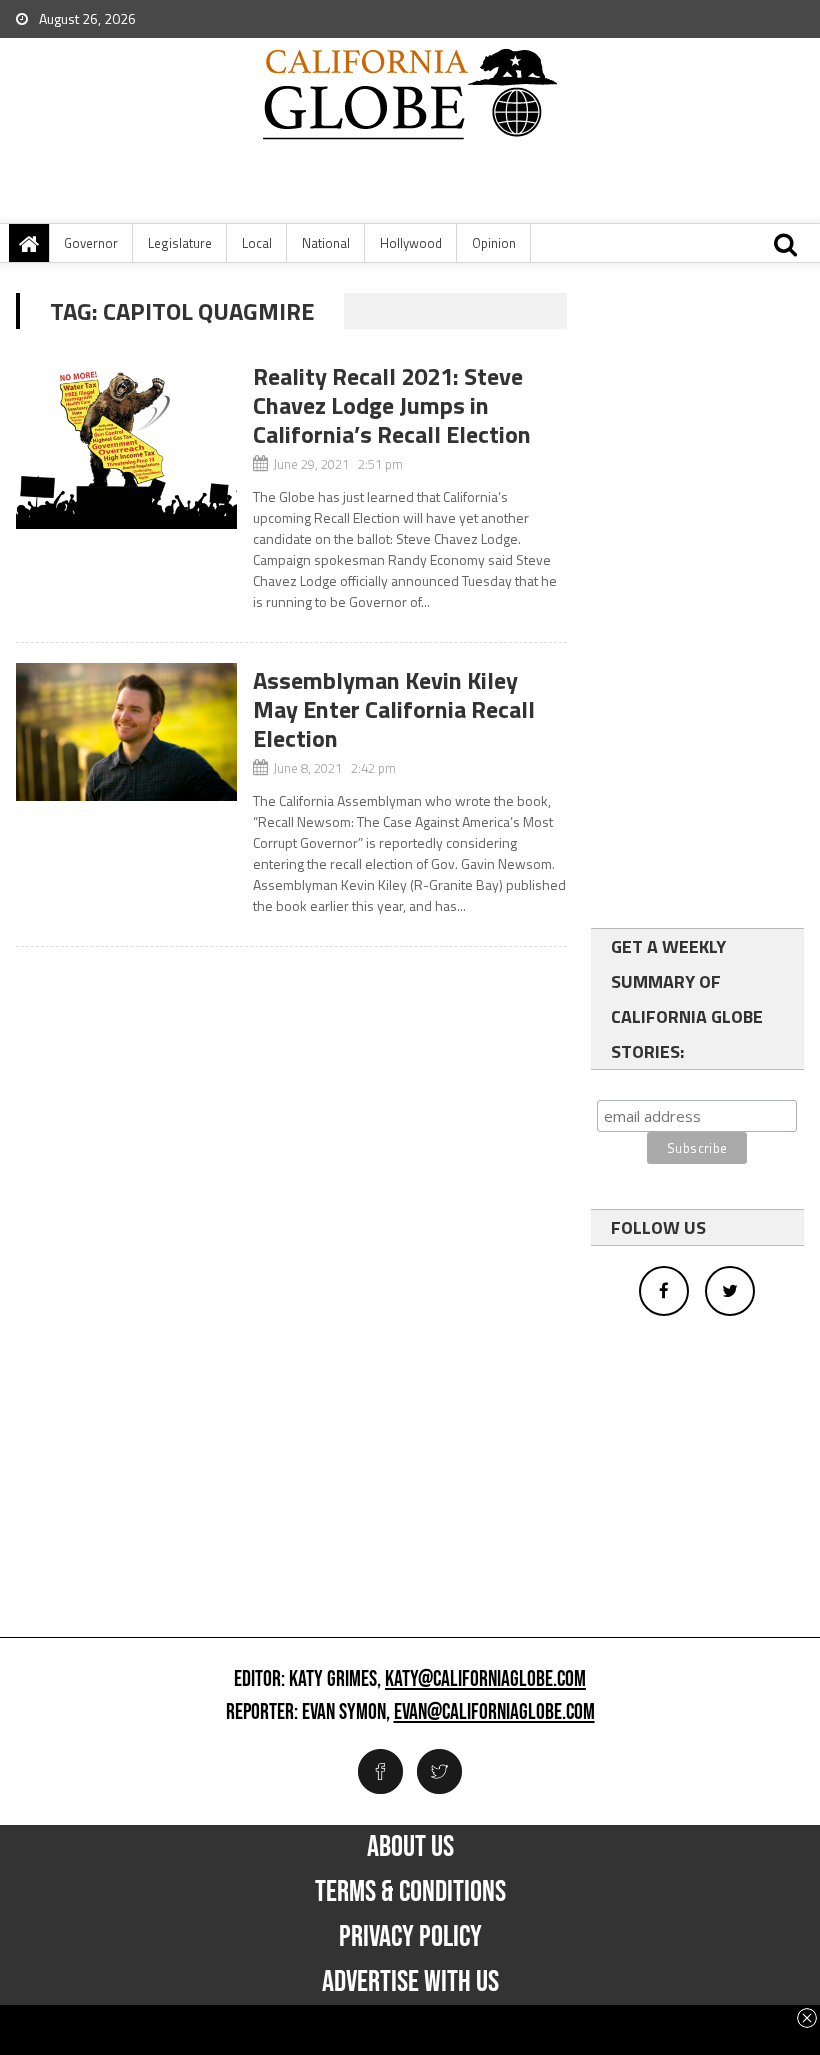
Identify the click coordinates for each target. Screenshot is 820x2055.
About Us (410, 1847)
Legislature (180, 243)
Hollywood (411, 243)
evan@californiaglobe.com (494, 1713)
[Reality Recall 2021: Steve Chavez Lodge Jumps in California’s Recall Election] (126, 444)
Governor (91, 243)
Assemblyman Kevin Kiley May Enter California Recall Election (394, 709)
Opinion (494, 243)
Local (257, 243)
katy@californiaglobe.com (485, 1680)
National (326, 243)
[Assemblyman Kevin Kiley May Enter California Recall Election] (126, 732)
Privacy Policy (410, 1937)
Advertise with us (410, 1982)
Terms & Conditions (410, 1892)
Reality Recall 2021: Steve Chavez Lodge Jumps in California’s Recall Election (392, 405)
